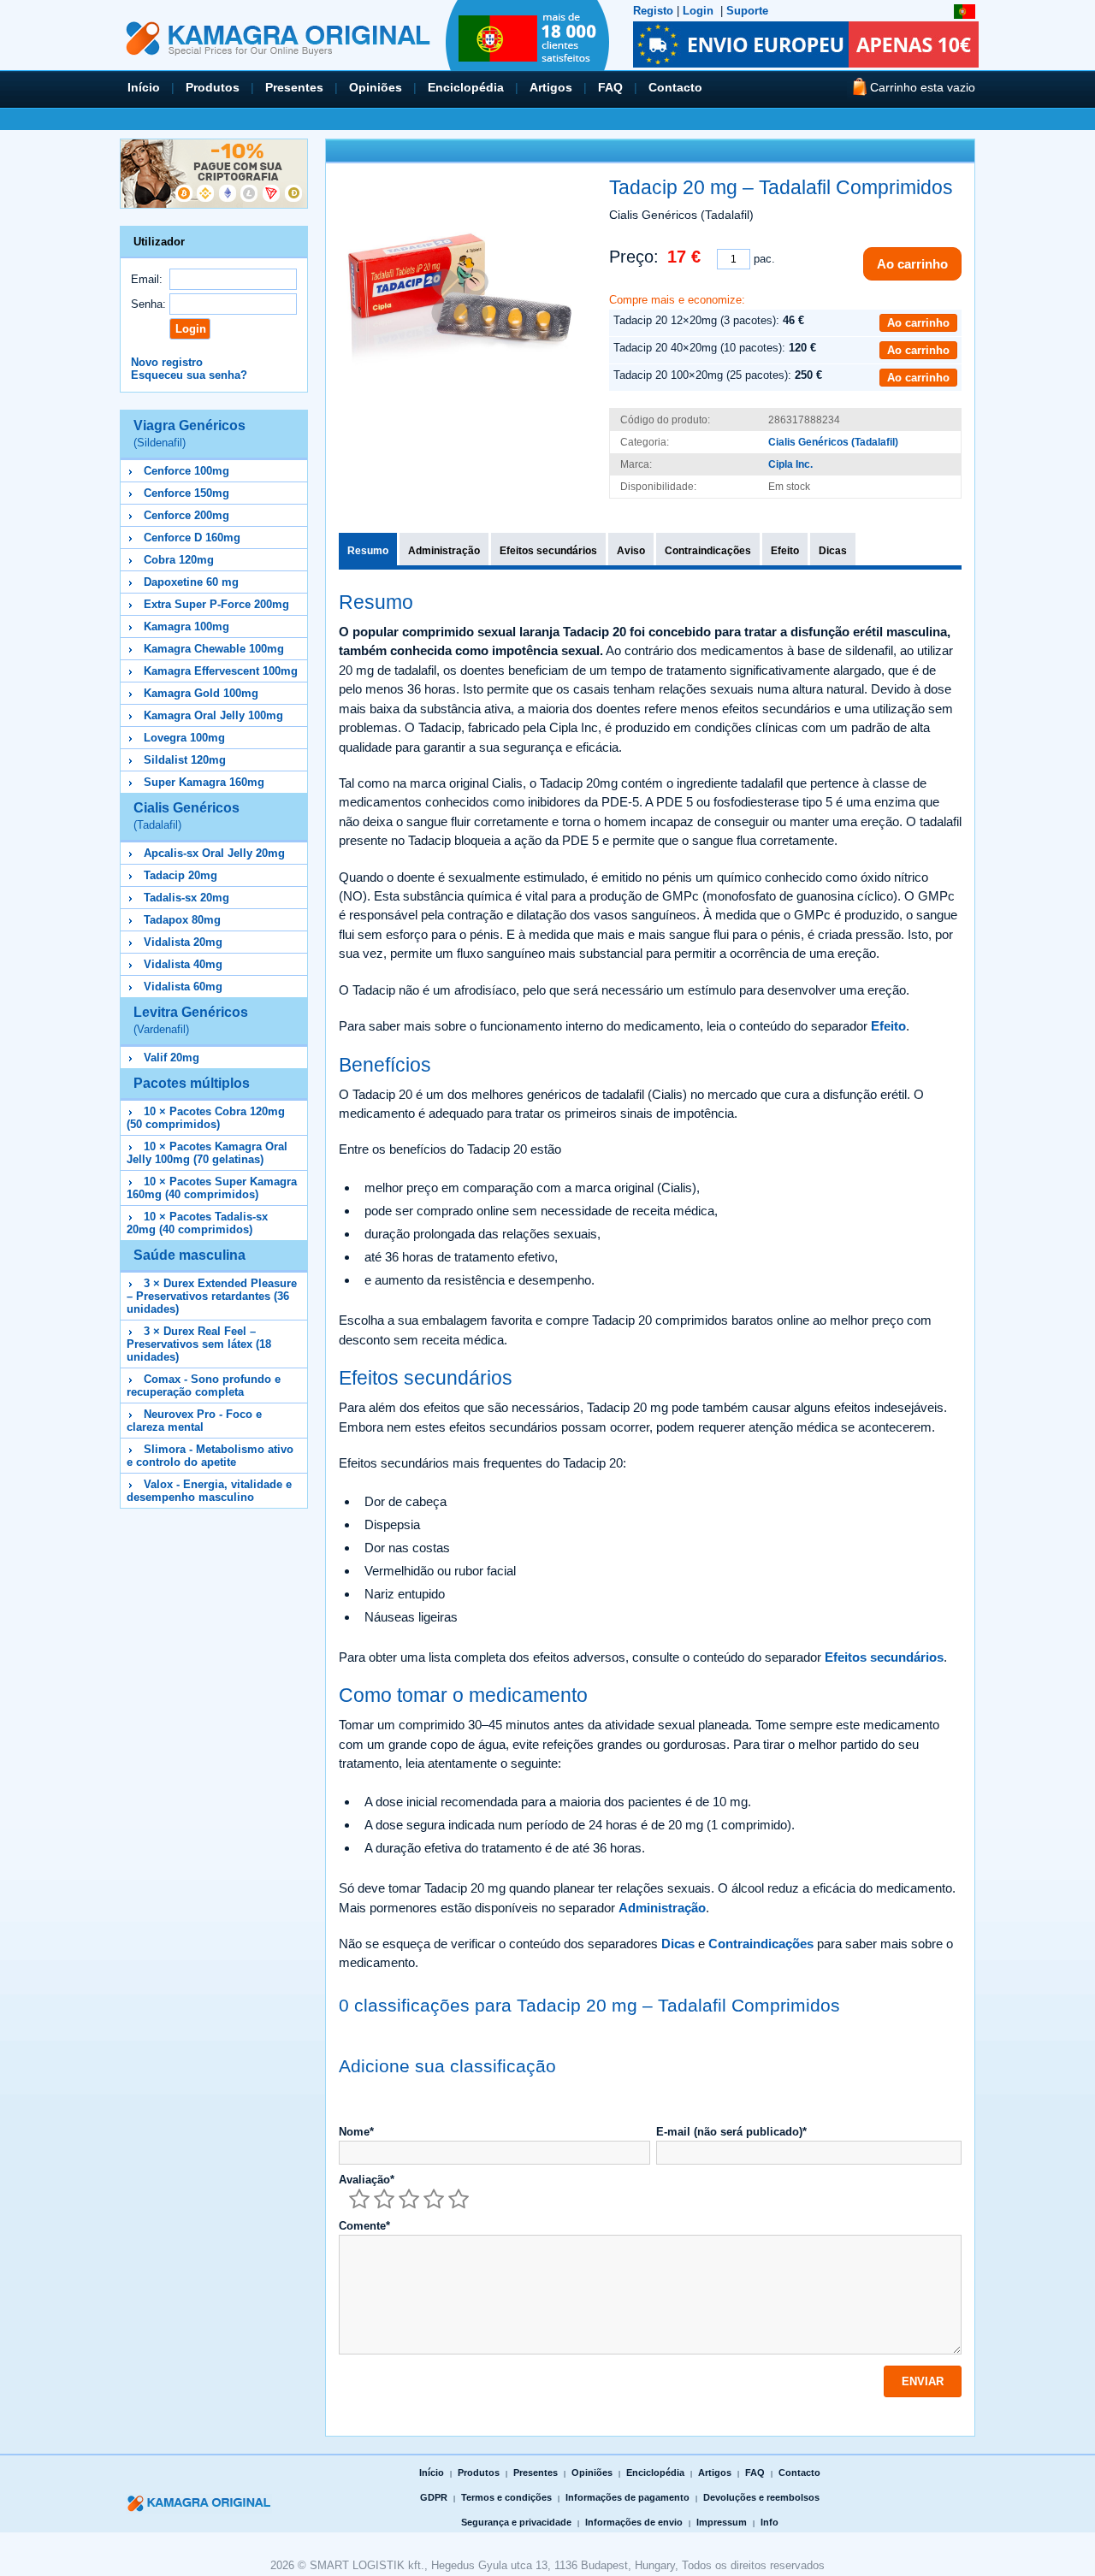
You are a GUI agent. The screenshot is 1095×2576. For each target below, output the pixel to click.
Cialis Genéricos (186, 816)
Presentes (294, 87)
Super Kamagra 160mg (204, 782)
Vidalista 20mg (183, 942)
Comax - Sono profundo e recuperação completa (204, 1385)
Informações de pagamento (627, 2497)
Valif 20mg (172, 1058)
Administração (444, 551)
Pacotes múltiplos (192, 1083)
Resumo (368, 551)
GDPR (434, 2497)
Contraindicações (708, 551)
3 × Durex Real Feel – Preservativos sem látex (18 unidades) (199, 1344)
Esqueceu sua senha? (189, 375)
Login (698, 11)
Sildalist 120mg (185, 760)
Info (769, 2522)
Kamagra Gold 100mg (201, 693)
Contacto (675, 87)
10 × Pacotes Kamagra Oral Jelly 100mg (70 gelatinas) (207, 1153)
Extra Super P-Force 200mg (216, 604)
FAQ (610, 87)
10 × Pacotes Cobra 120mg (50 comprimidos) (206, 1118)
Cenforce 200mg (186, 515)
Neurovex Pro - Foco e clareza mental (194, 1421)
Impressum (722, 2522)
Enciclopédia (466, 87)
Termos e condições (506, 2497)
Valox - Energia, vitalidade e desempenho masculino (209, 1491)
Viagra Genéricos (189, 434)
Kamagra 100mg (186, 626)
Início (144, 87)
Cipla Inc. (790, 464)
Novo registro (167, 362)
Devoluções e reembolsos (761, 2497)
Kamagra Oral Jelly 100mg (213, 715)
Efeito (785, 551)
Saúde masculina (189, 1255)
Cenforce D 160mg (192, 538)
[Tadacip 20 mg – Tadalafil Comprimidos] (460, 296)
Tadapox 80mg (182, 920)
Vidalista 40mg (183, 964)
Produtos (213, 87)
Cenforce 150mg (186, 493)
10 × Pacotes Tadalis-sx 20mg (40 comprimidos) (197, 1223)
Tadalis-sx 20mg (186, 898)
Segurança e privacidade (516, 2522)
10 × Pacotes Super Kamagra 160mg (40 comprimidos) (212, 1188)
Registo (653, 11)
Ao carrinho (912, 264)
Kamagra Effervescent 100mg (221, 671)
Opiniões (376, 87)
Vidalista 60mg (183, 987)
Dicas (833, 551)
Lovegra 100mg (184, 738)
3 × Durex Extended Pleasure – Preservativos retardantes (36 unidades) (212, 1296)
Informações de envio (634, 2522)
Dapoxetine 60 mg (191, 582)
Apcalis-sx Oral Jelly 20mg (214, 853)
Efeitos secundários (548, 551)
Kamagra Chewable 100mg (214, 649)
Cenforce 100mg (186, 471)
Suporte (747, 11)
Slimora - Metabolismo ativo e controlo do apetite (210, 1456)
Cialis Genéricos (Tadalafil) (833, 442)
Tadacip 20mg (181, 875)
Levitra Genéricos (191, 1020)
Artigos (551, 87)
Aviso (631, 551)
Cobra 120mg (179, 560)
